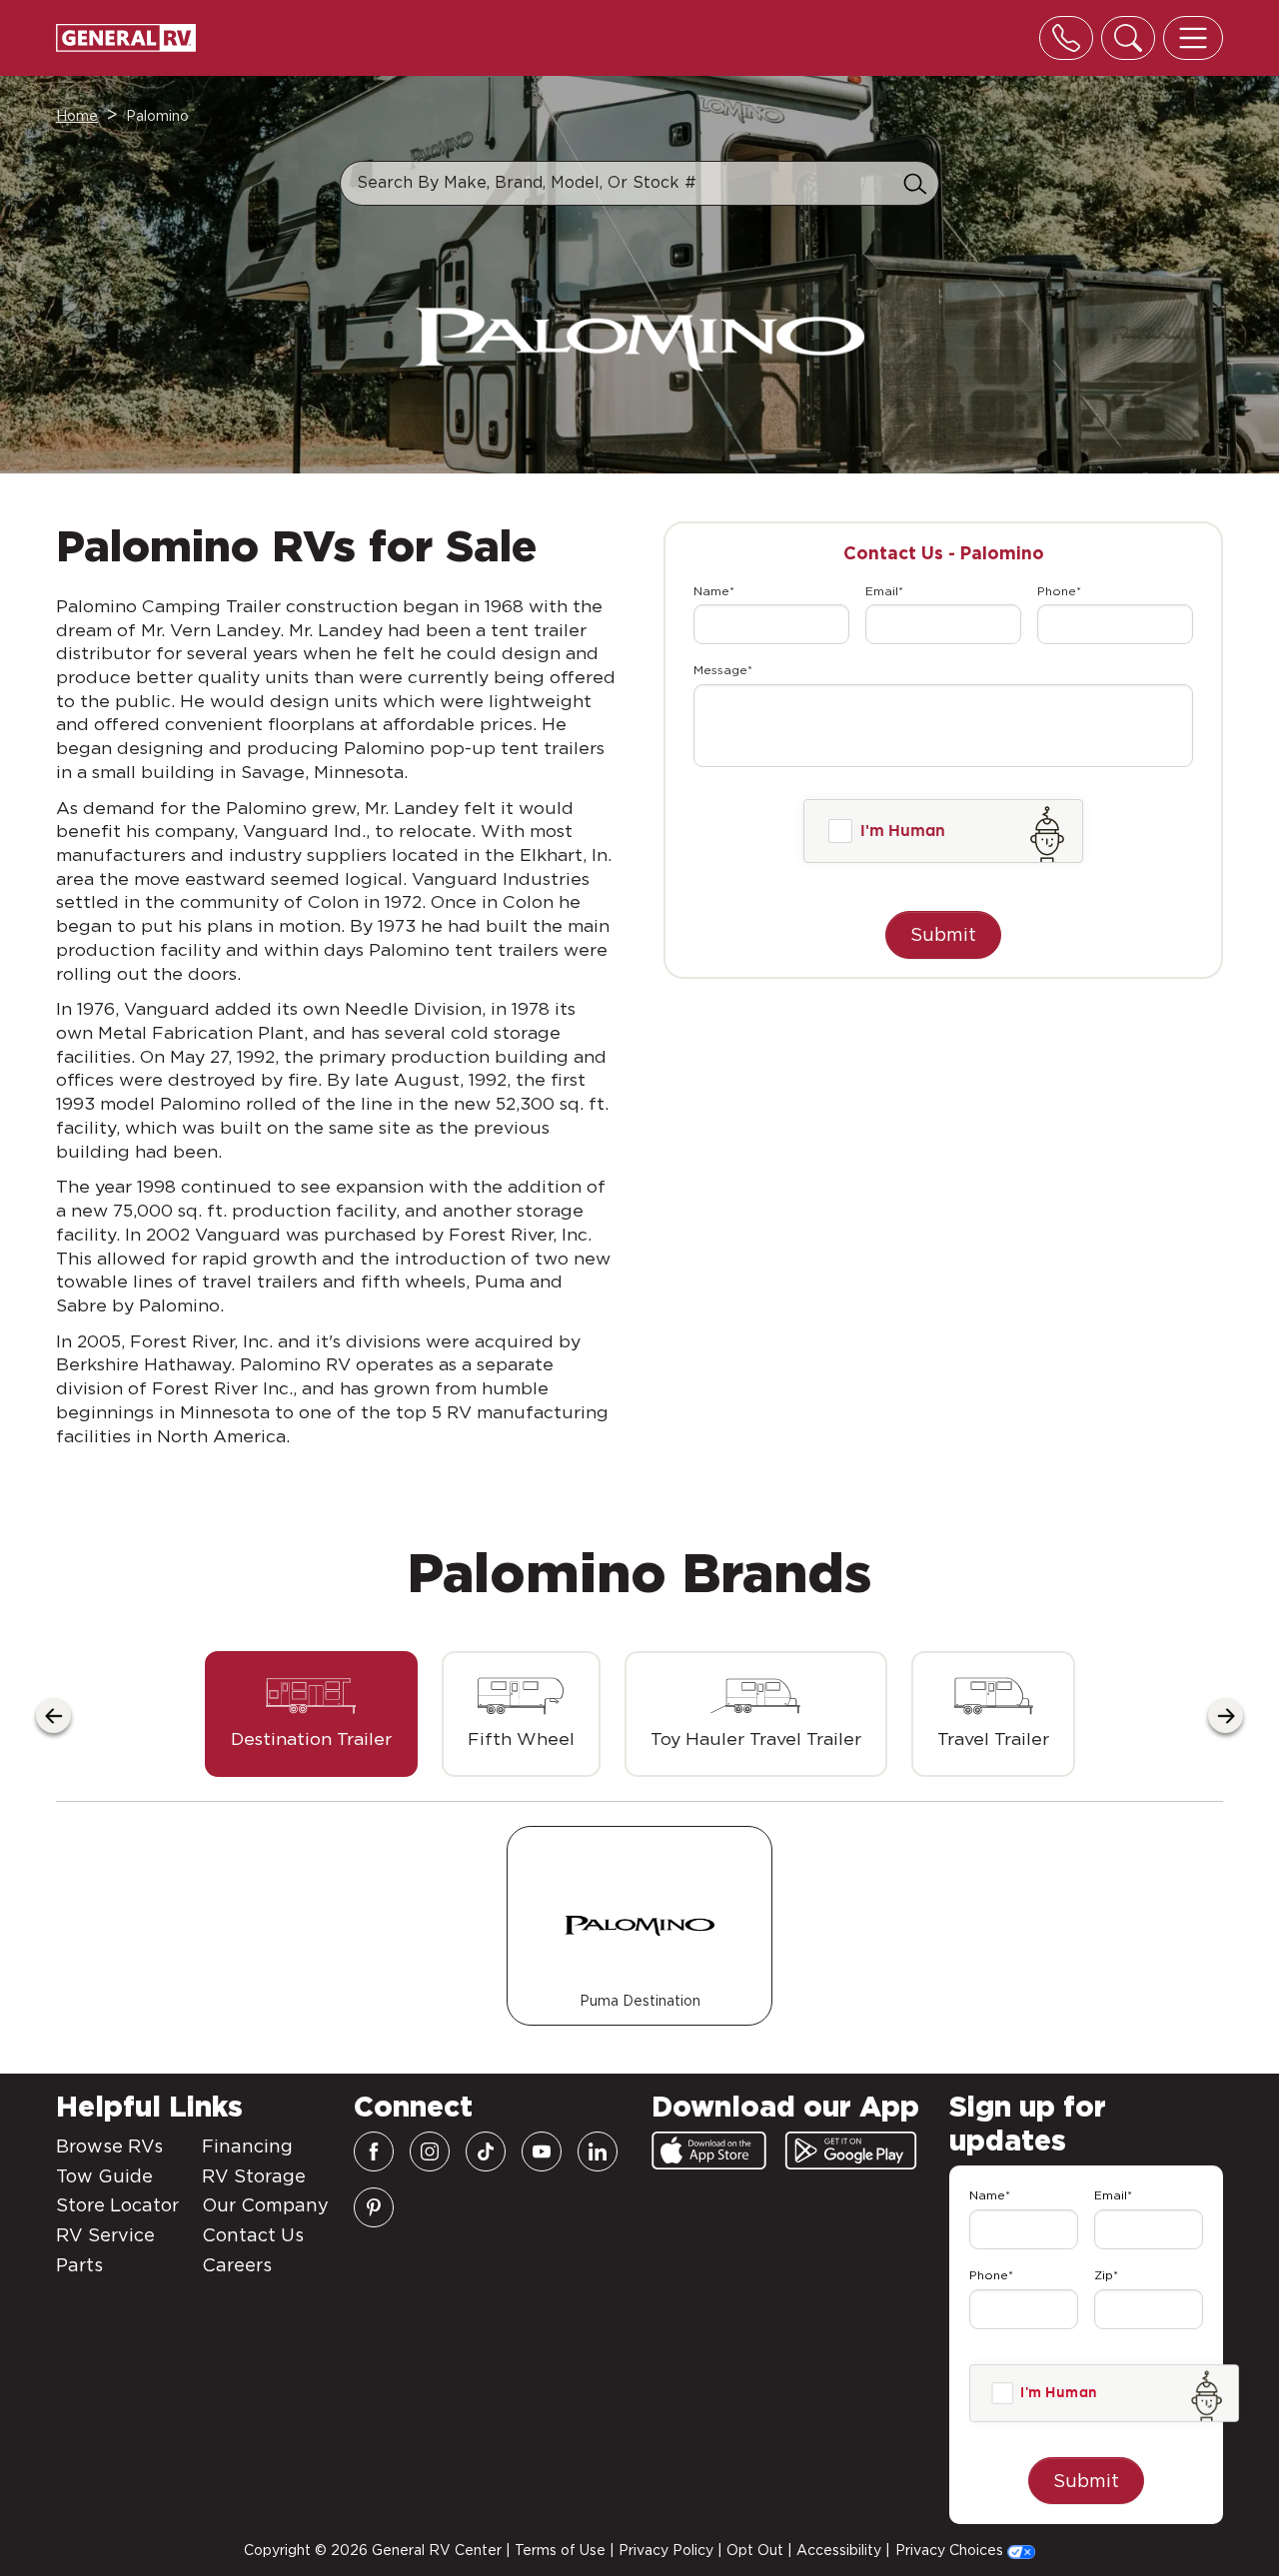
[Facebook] (374, 2151)
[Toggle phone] (1066, 38)
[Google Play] (851, 2150)
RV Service (105, 2235)
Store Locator (117, 2205)
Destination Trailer (311, 1738)
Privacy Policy (666, 2550)
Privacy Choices (951, 2550)
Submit (943, 934)
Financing (247, 2146)
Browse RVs (109, 2146)
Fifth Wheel (521, 1738)
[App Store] (709, 2150)
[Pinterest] (374, 2207)
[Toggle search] (1128, 38)
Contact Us (253, 2235)
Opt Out (755, 2550)
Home (77, 116)
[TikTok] (486, 2151)
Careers (237, 2265)
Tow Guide (104, 2176)
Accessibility (839, 2550)
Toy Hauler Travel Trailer (756, 1738)
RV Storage (254, 2176)
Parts (79, 2265)
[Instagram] (430, 2151)
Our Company (265, 2205)
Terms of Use (560, 2550)
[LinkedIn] (598, 2151)
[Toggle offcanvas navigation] (1193, 38)
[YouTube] (542, 2151)
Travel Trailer (993, 1738)
